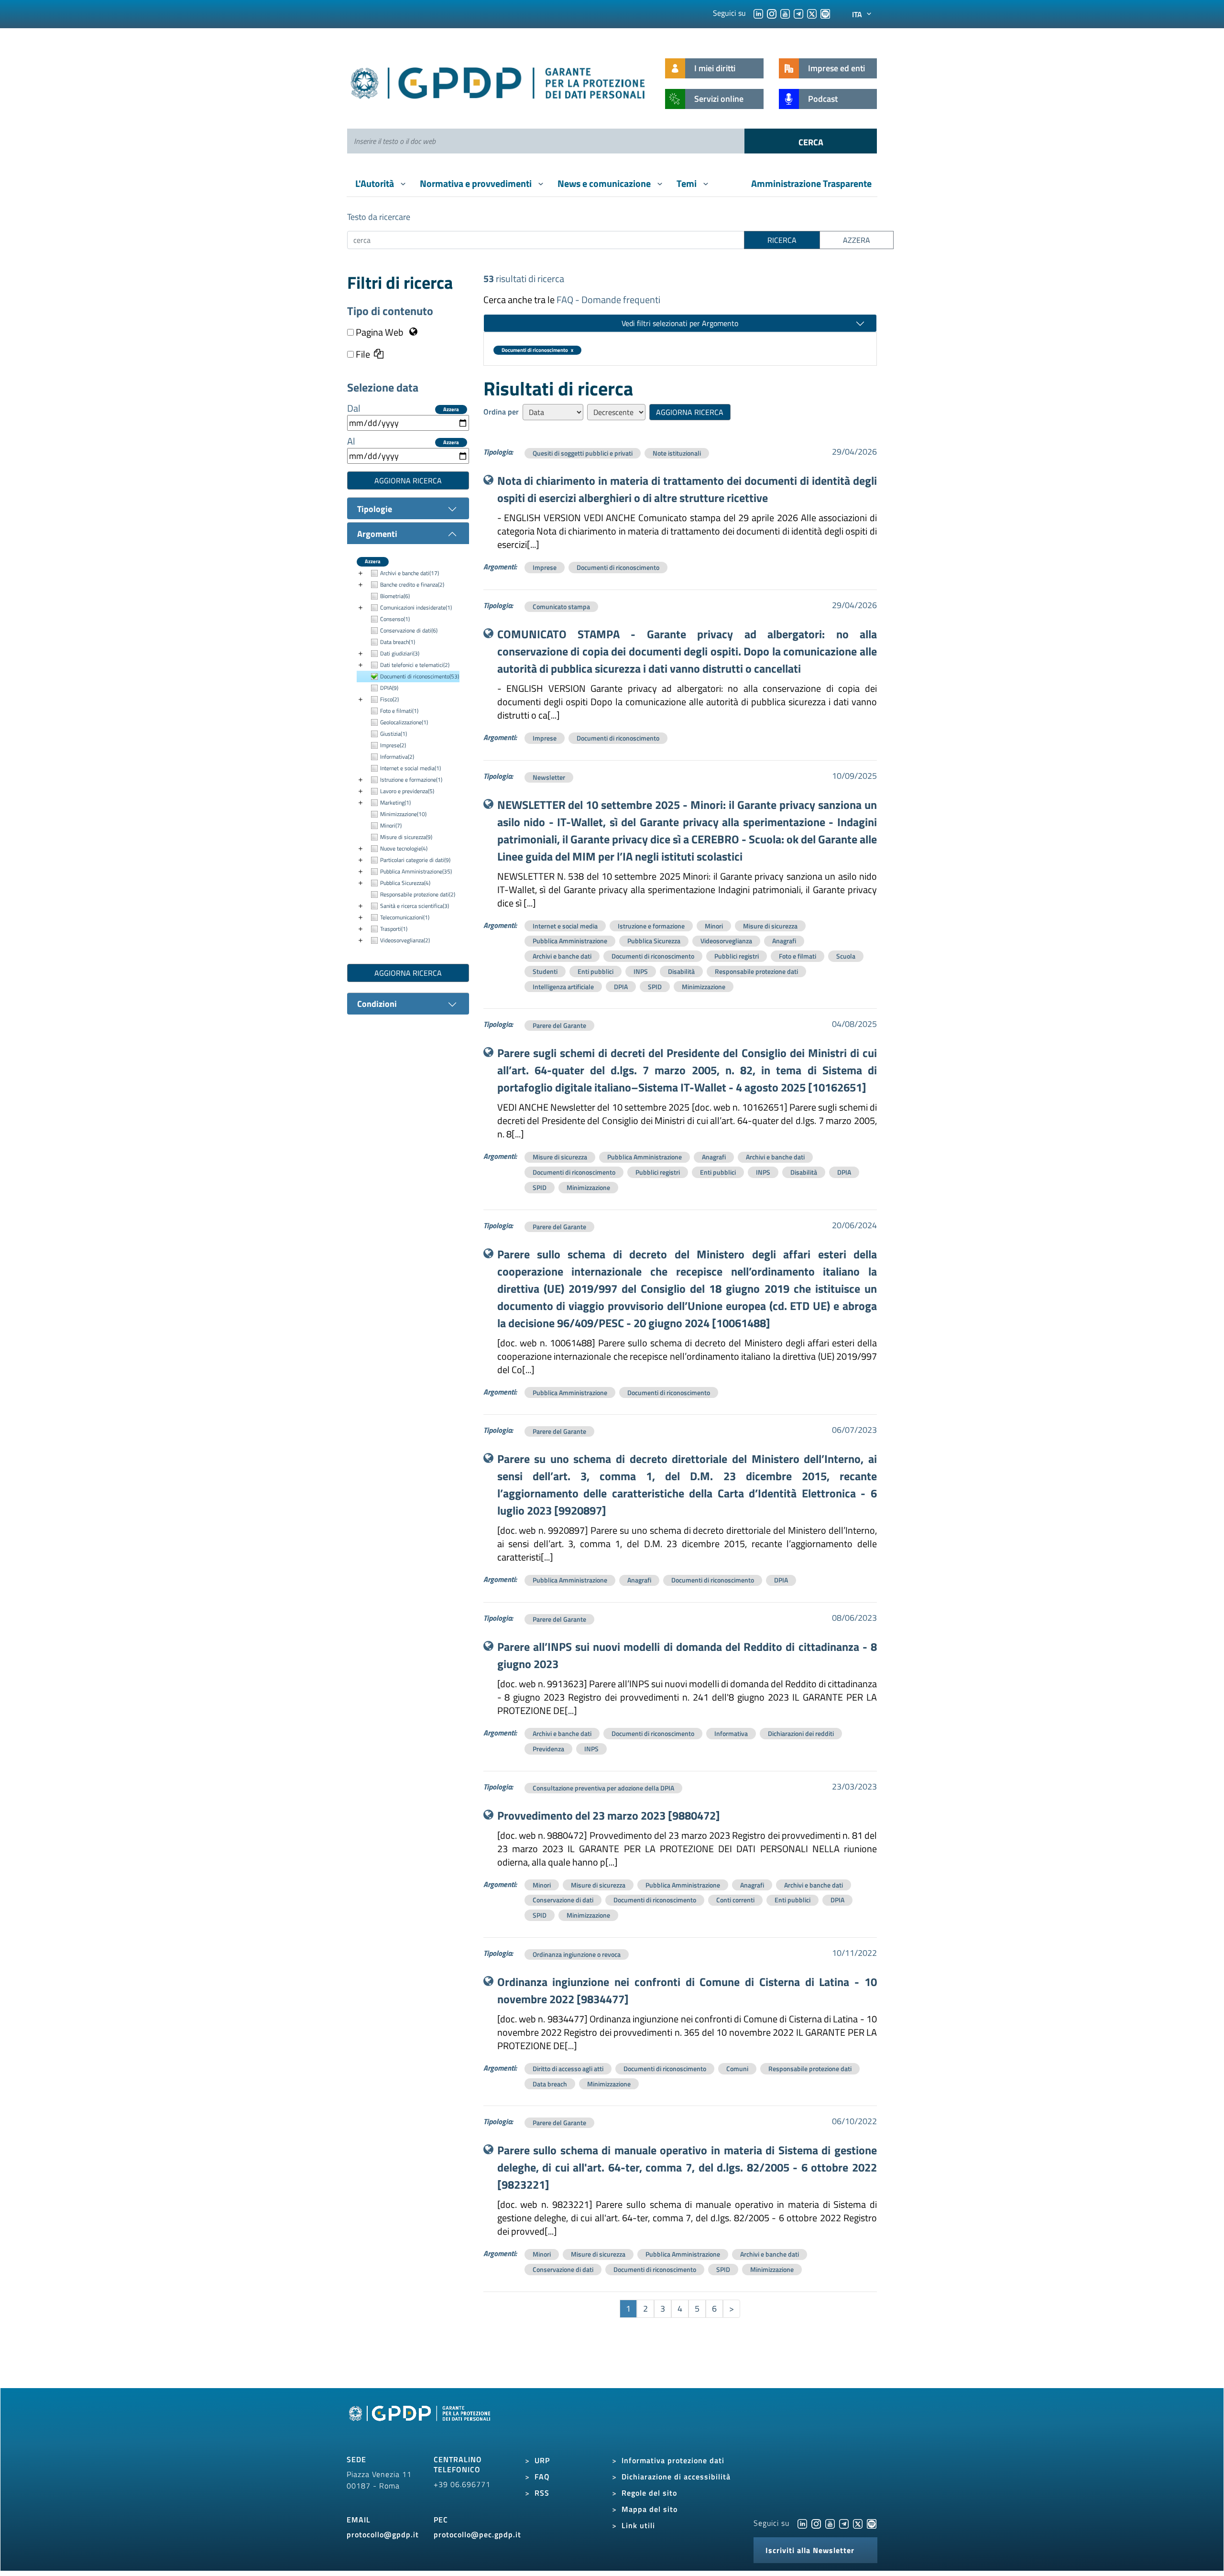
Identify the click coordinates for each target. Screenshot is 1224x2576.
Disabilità (681, 971)
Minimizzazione (704, 987)
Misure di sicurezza (770, 926)
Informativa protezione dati (673, 2460)
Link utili (638, 2525)
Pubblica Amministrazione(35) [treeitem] (416, 871)
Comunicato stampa (561, 606)
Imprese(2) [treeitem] (393, 745)
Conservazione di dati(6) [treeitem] (409, 630)
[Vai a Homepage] (421, 2424)
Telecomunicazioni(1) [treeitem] (405, 917)
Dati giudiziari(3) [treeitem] (400, 653)
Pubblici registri (737, 956)
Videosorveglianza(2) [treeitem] (405, 940)
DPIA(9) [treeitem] (389, 688)
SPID (655, 987)
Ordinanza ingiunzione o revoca (577, 1954)
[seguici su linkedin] (758, 13)
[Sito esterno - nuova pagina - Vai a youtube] (830, 2523)
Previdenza (548, 1749)
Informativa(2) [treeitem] (397, 757)
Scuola (846, 956)
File (362, 354)
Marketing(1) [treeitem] (395, 802)
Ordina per (501, 412)
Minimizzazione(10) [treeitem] (403, 814)
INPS (641, 971)
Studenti (545, 971)
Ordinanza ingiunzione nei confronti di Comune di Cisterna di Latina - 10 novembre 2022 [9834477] (687, 1990)
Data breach (550, 2084)
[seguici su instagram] (772, 13)
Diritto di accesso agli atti (568, 2068)
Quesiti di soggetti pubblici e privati (583, 453)
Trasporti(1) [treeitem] (394, 929)
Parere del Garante (559, 1025)
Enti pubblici (596, 971)
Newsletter (549, 777)
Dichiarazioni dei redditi (801, 1733)
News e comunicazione (605, 183)
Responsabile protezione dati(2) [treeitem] (418, 894)
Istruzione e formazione (651, 926)
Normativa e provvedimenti (477, 183)
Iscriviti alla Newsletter (810, 2550)
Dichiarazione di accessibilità (676, 2477)
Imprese (545, 567)
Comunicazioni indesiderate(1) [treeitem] (416, 607)
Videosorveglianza (726, 941)
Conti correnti (735, 1900)
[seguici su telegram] (798, 13)
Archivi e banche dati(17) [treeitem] (410, 573)
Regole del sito (649, 2493)
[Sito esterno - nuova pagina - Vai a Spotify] (872, 2523)
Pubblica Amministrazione (570, 941)
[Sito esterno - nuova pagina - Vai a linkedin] (802, 2523)
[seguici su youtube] (785, 13)
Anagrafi (784, 941)
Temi (688, 183)
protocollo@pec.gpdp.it (477, 2534)
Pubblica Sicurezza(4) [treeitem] (405, 883)
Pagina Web (380, 332)
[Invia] (811, 141)
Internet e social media (565, 926)
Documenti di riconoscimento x (537, 350)
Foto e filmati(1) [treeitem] (399, 711)
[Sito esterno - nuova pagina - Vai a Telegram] (844, 2523)
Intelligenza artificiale (563, 987)
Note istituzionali (677, 453)
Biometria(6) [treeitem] (395, 596)
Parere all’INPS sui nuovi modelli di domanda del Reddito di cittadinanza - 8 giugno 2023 (687, 1655)
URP (542, 2460)
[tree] (408, 757)
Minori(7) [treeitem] (391, 825)
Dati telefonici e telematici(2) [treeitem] (415, 665)
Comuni (737, 2068)
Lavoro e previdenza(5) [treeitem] (407, 791)
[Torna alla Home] (498, 81)
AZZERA (857, 240)
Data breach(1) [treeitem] (398, 642)
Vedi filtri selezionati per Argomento (680, 323)
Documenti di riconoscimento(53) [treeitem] (420, 676)
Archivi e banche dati (562, 956)
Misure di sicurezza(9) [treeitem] (406, 837)
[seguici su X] (812, 13)
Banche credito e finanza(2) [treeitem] (412, 584)
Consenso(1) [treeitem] (395, 619)
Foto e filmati (798, 956)
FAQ (542, 2477)
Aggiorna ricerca (408, 480)
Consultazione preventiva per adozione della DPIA (603, 1788)
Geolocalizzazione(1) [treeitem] (404, 722)
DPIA (621, 987)
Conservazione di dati (563, 1900)
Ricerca (782, 240)
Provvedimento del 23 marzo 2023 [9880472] (609, 1815)
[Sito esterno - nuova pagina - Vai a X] (858, 2523)
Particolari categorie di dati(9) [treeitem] (415, 860)
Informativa (731, 1733)
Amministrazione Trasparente (811, 183)
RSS (542, 2493)
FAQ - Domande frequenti (608, 300)
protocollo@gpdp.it (383, 2534)
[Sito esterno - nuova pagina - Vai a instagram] (816, 2523)
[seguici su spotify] (825, 13)
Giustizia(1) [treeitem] (393, 734)
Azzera (451, 409)
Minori (714, 926)
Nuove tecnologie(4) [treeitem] (404, 848)
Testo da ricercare (379, 217)
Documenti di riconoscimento (618, 567)
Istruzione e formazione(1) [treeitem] (411, 780)
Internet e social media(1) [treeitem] (410, 768)
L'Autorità (376, 183)
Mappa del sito (650, 2509)
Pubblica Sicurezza (654, 941)
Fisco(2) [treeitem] (389, 699)
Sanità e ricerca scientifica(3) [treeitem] (415, 906)
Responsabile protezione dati (756, 971)
